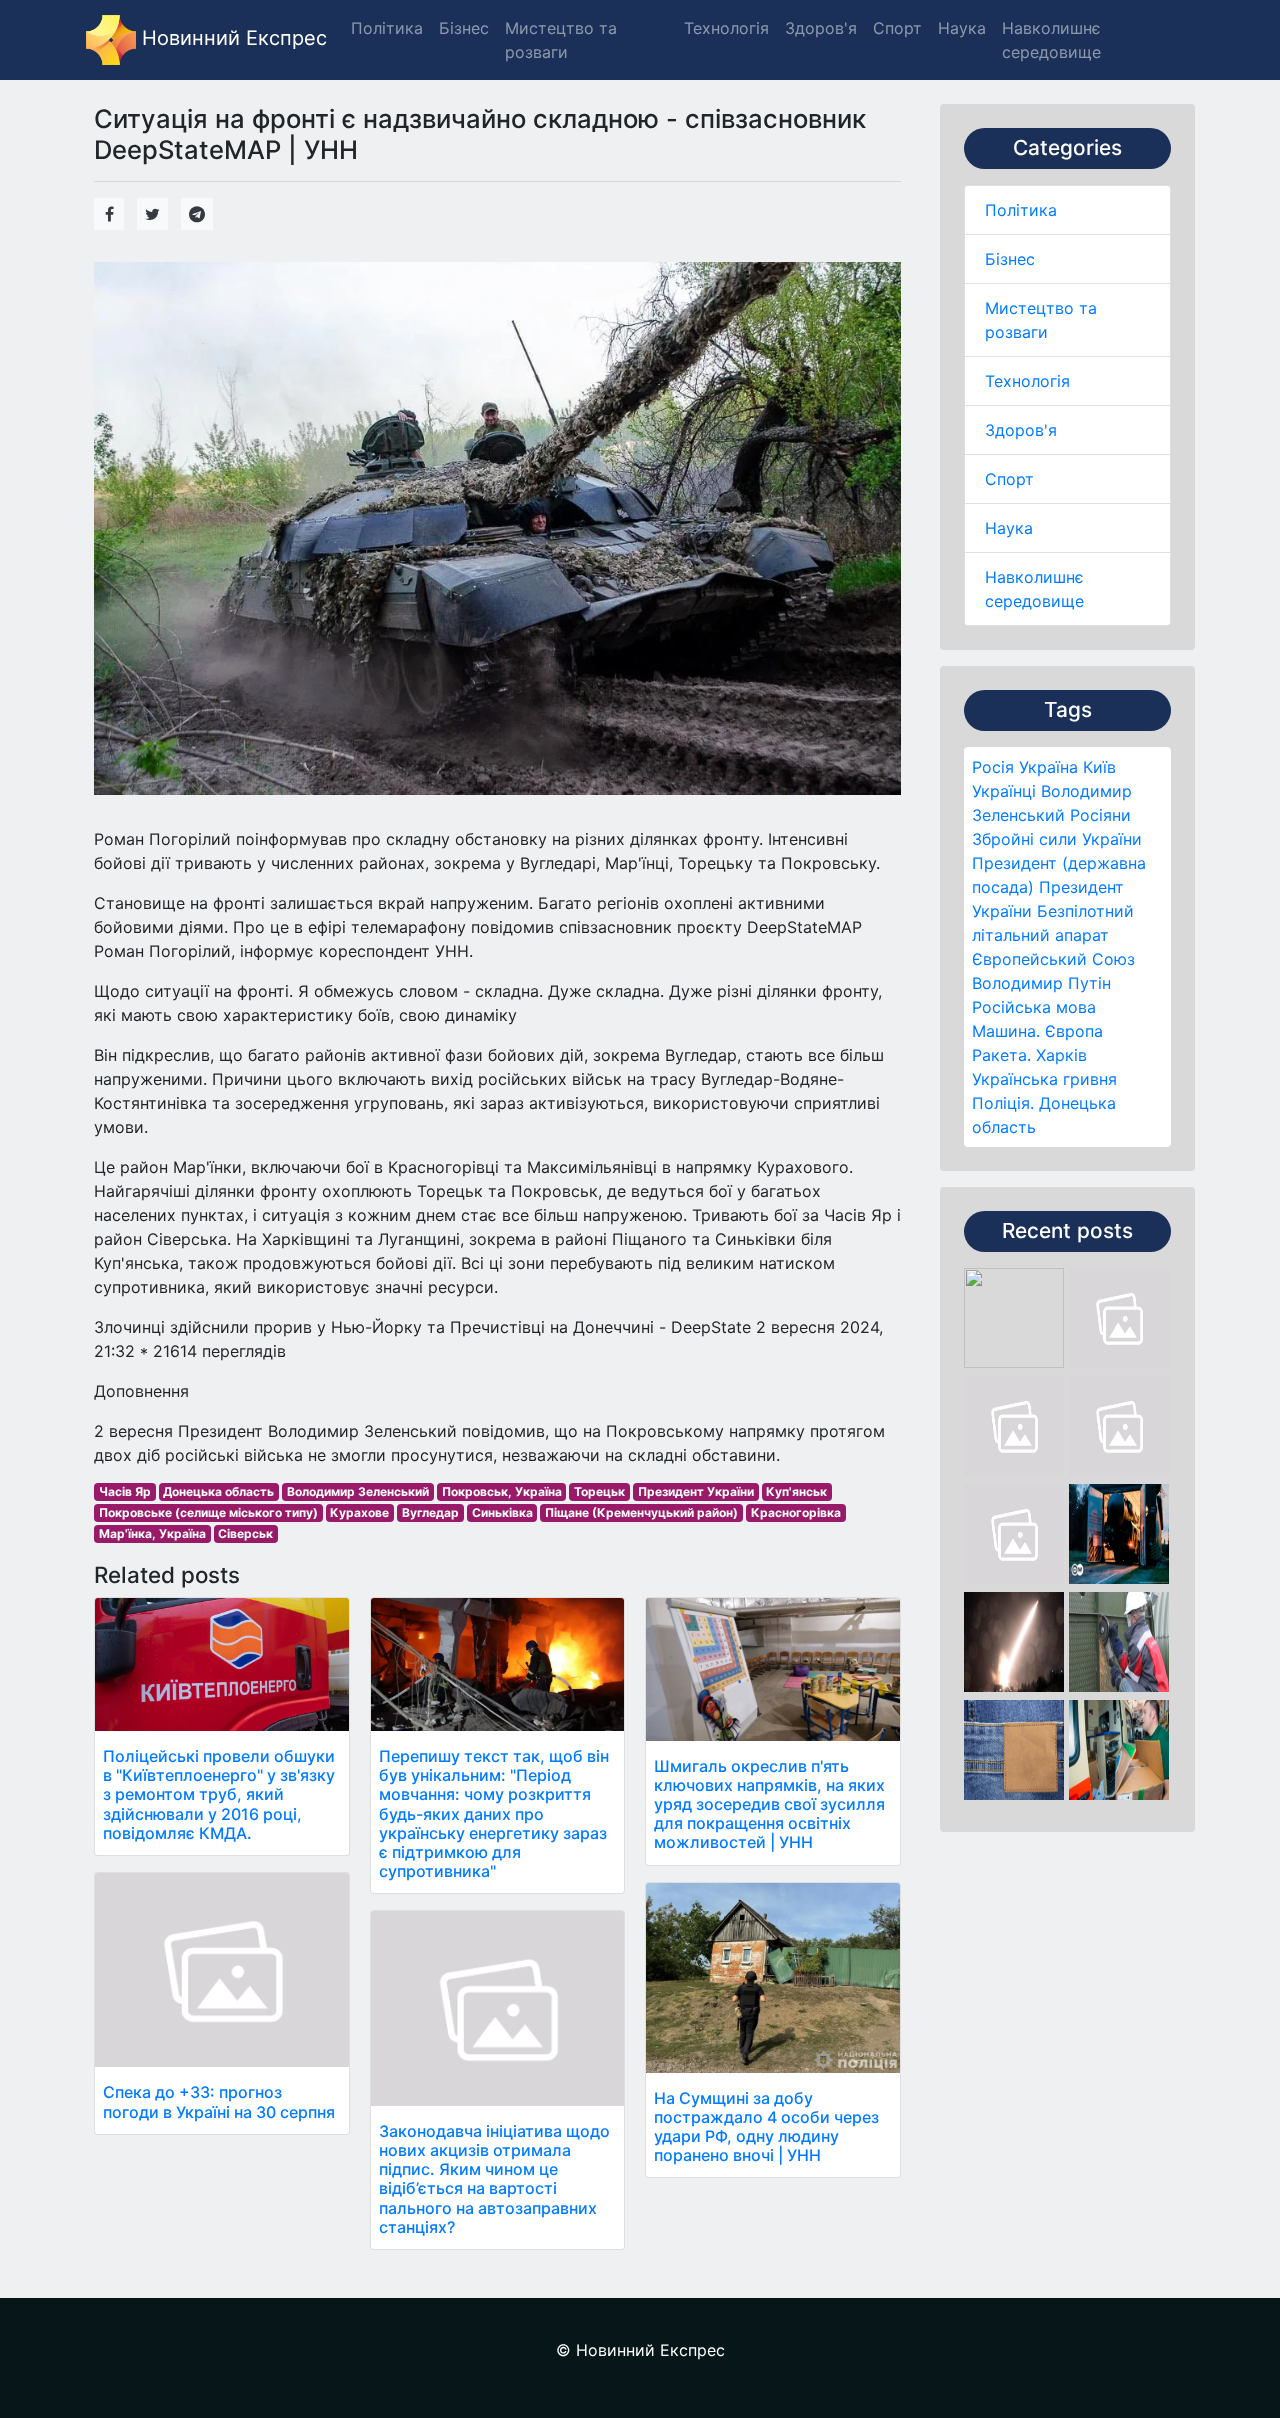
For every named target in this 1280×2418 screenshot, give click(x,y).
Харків (1061, 1055)
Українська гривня (1044, 1079)
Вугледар (430, 1512)
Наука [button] (962, 28)
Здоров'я (1021, 430)
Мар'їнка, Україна (152, 1533)
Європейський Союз (1053, 959)
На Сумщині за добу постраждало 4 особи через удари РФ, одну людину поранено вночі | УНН (766, 2127)
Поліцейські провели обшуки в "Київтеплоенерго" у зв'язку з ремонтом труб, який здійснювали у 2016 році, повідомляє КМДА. (219, 1794)
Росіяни (1100, 815)
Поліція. (1003, 1103)
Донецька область (218, 1491)
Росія (993, 767)
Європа (1074, 1031)
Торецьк (599, 1491)
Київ (1099, 767)
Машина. (1006, 1031)
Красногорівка (796, 1512)
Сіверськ (245, 1533)
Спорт (1009, 479)
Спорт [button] (897, 28)
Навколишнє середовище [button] (1051, 40)
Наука (1009, 528)
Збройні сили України (1057, 839)
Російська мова (1034, 1007)
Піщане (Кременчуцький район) (641, 1512)
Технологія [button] (726, 28)
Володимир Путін (1041, 983)
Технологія (1027, 381)
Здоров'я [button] (821, 28)
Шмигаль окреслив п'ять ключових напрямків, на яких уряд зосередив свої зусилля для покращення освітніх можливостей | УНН (769, 1804)
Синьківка (502, 1512)
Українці (1004, 791)
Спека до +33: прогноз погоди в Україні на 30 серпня (219, 2101)
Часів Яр (125, 1491)
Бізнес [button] (464, 28)
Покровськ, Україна (502, 1491)
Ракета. (1001, 1055)
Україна (1048, 767)
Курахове (359, 1512)
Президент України (696, 1491)
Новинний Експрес (231, 38)
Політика (1021, 210)
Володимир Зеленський (358, 1491)
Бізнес (1010, 259)
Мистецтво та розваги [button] (561, 40)
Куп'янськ (796, 1491)
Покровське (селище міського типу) (208, 1512)
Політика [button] (387, 28)
